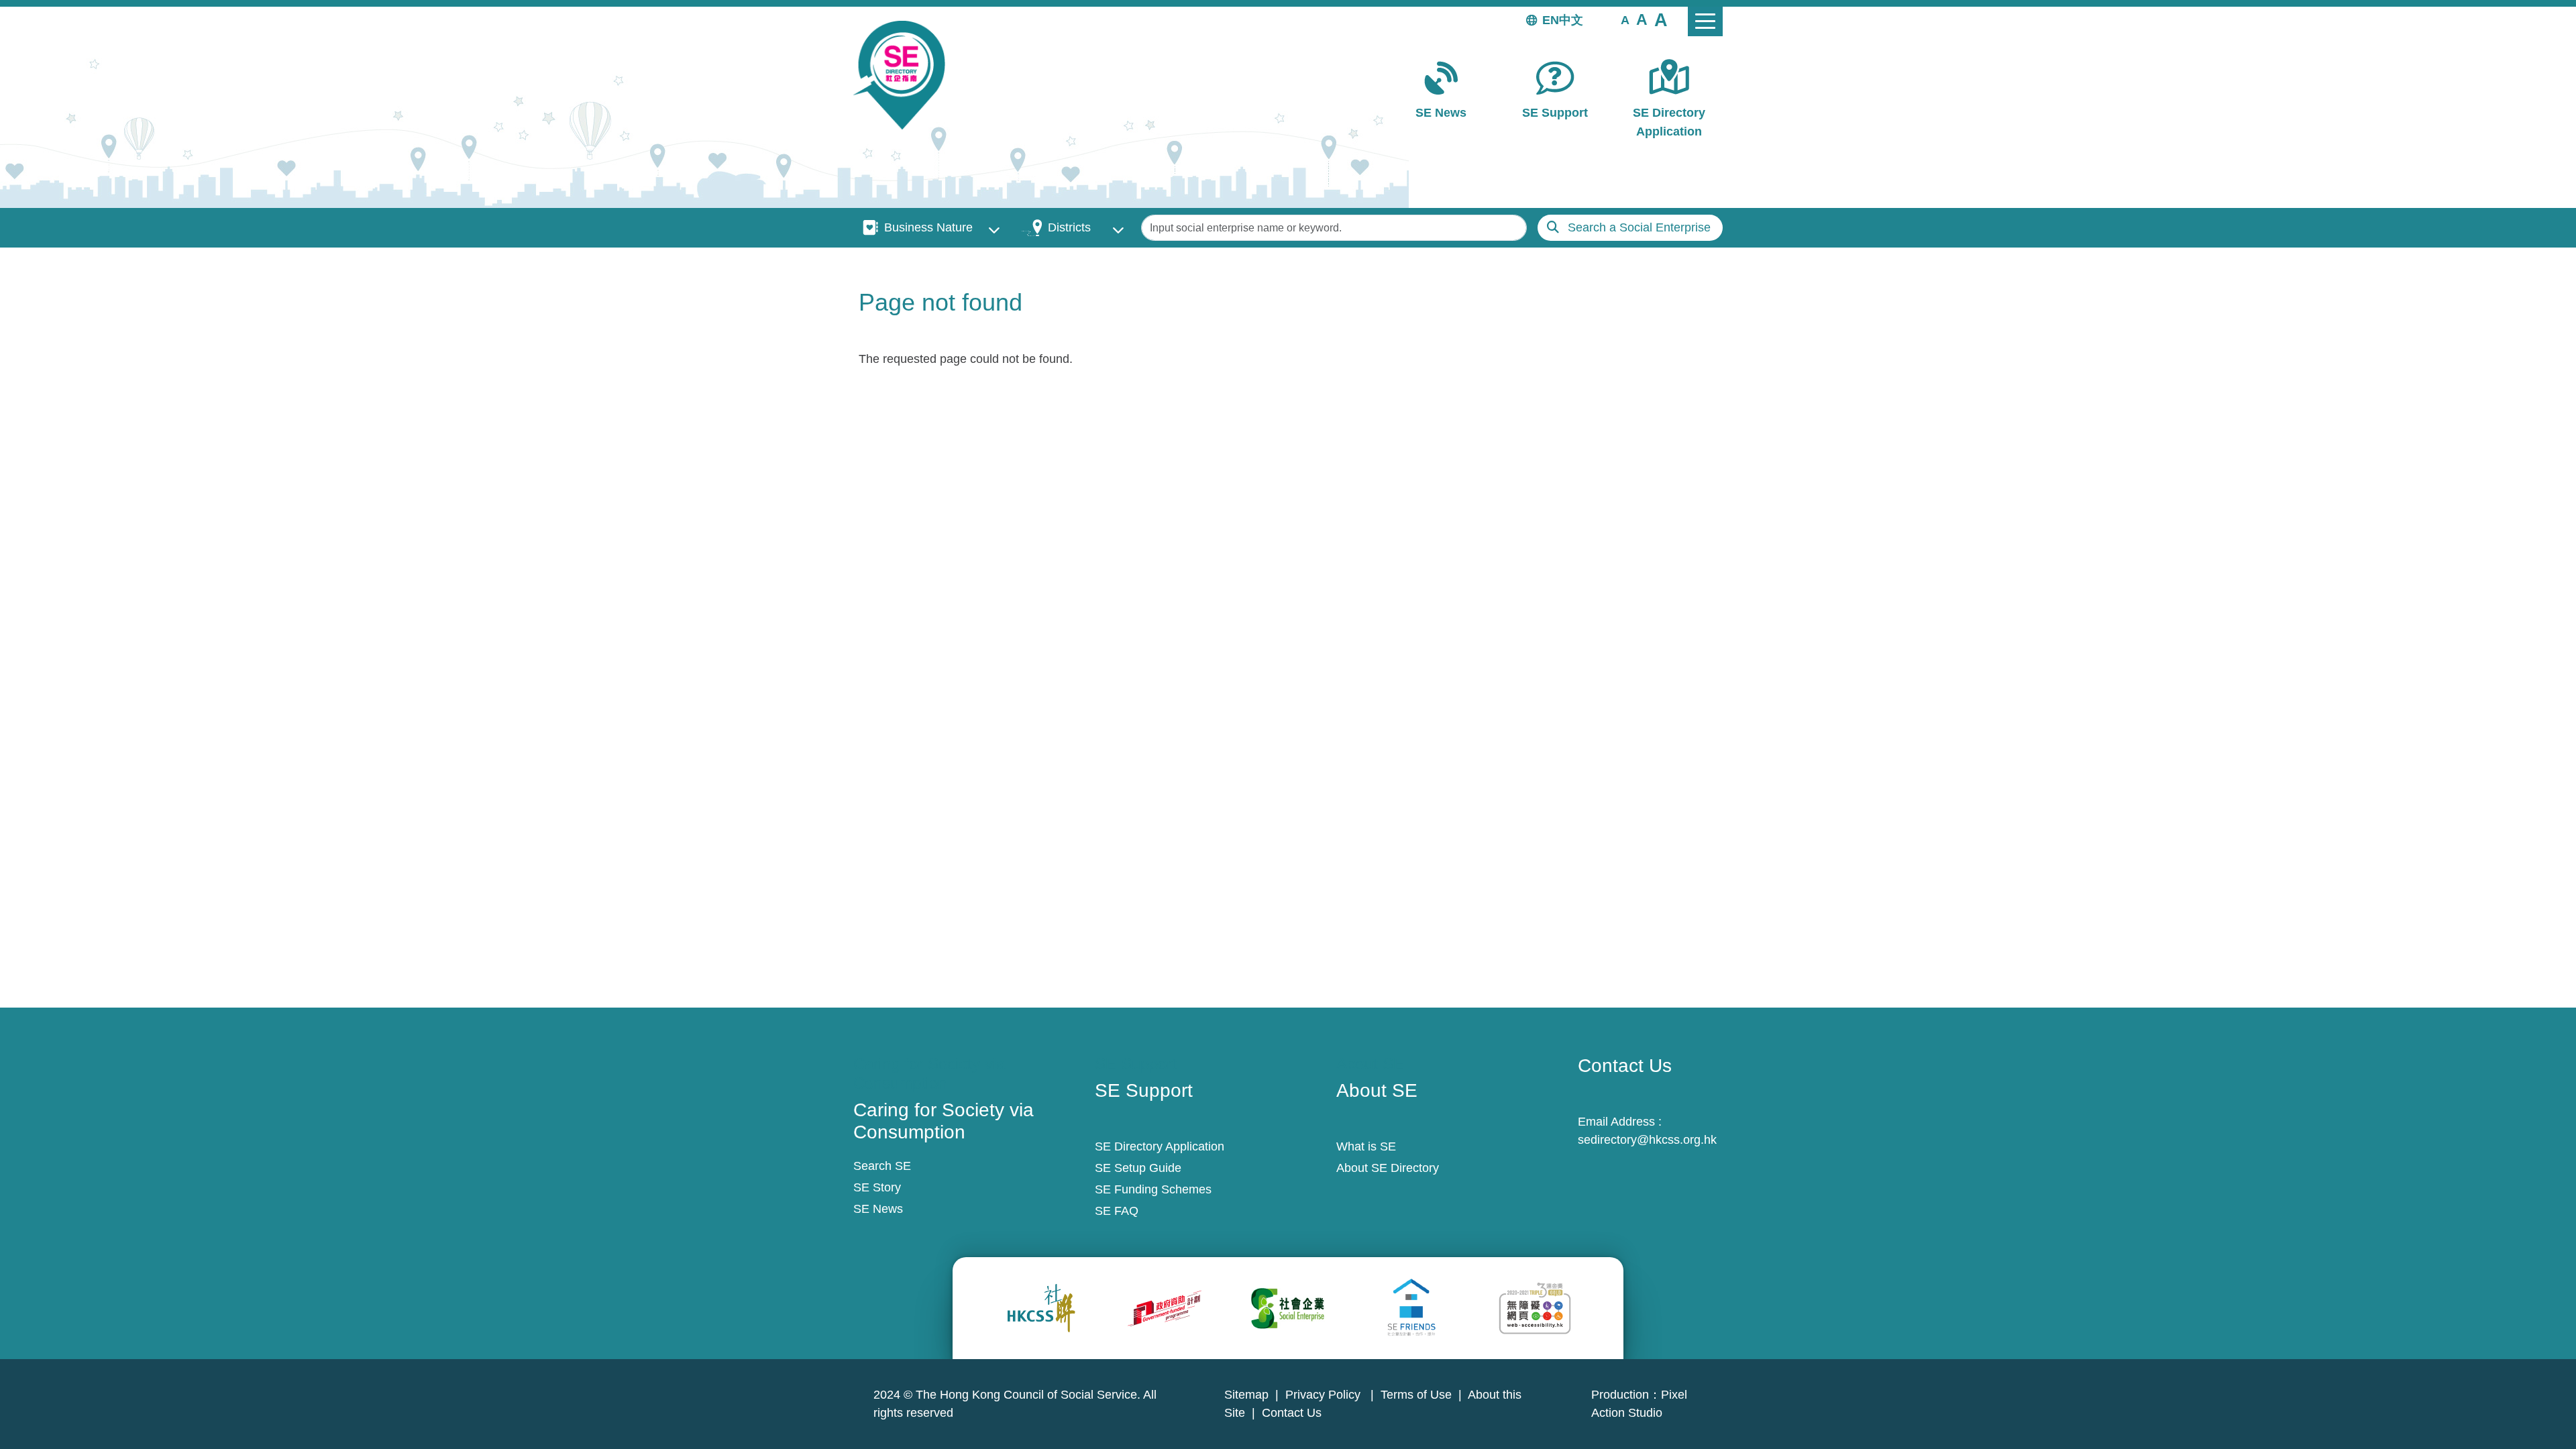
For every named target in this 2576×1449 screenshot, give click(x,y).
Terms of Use (1416, 1395)
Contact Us (1292, 1413)
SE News (1441, 113)
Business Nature (928, 227)
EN (1551, 20)
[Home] (905, 75)
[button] (1625, 19)
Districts (1069, 227)
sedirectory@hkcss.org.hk (1647, 1140)
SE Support (1555, 113)
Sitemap (1246, 1395)
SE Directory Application (1669, 122)
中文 (1571, 20)
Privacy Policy (1325, 1395)
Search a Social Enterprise (1639, 227)
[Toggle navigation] (1705, 21)
